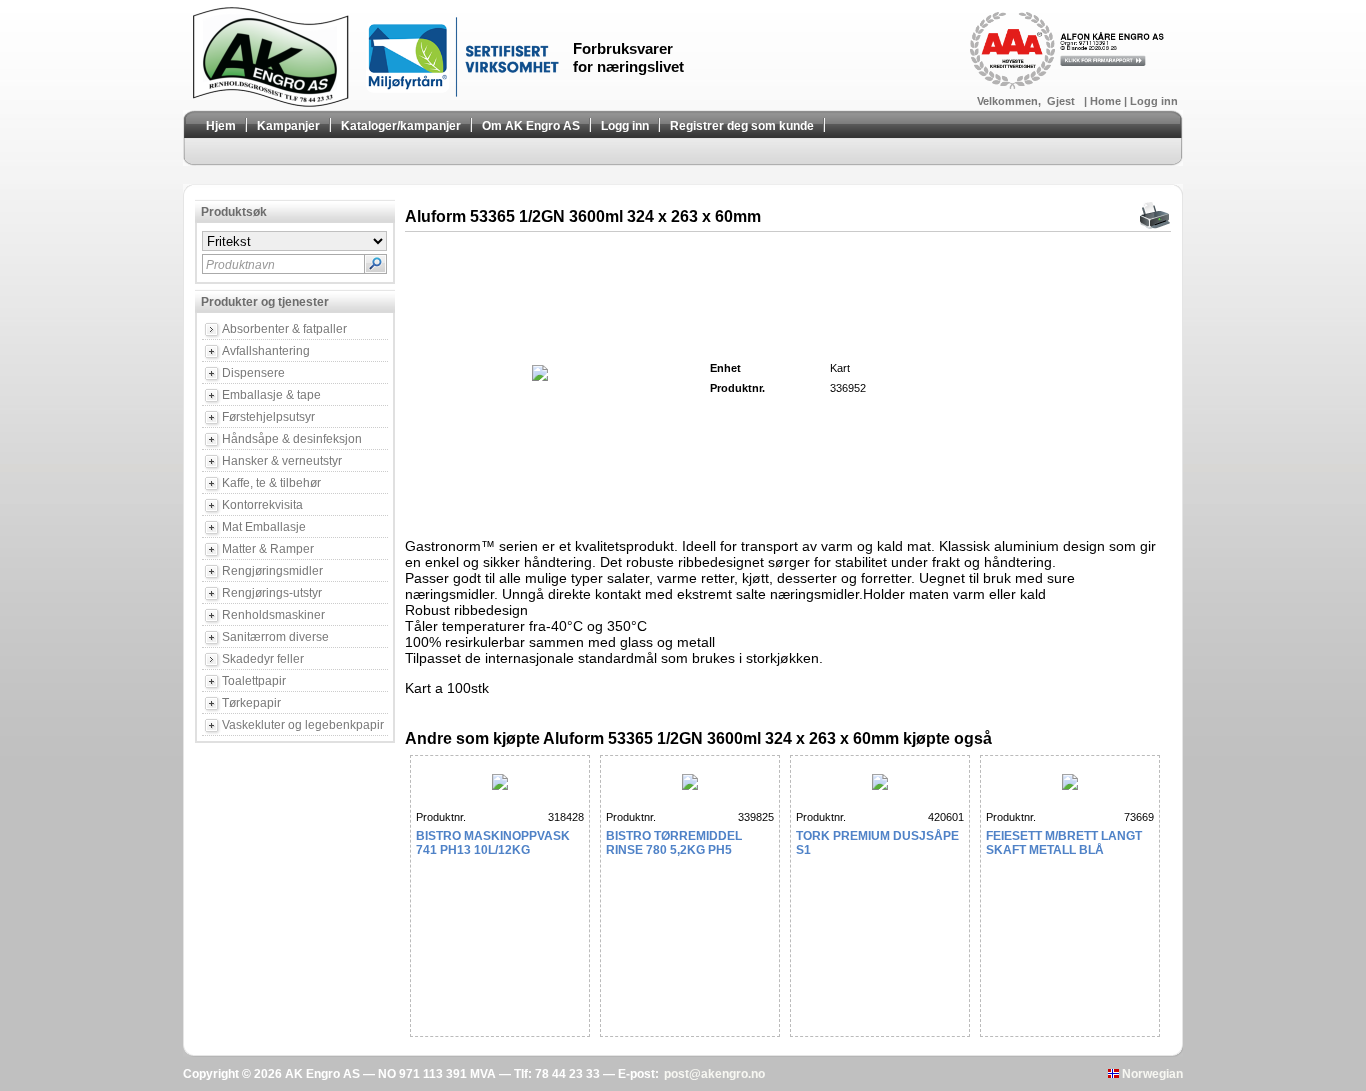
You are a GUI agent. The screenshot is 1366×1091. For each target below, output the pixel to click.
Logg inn (1154, 101)
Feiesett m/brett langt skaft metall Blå (1064, 843)
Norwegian (1151, 1074)
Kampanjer (288, 126)
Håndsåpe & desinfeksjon (292, 439)
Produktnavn (240, 265)
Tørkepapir (251, 703)
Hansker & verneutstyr (282, 461)
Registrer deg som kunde (742, 126)
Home (1107, 101)
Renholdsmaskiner (273, 615)
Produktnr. (441, 817)
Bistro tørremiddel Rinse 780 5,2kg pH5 (674, 843)
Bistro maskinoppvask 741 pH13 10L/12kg (493, 843)
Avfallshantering (266, 351)
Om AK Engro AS (531, 126)
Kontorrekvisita (262, 505)
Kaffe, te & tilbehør (271, 483)
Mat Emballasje (264, 527)
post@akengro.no (714, 1074)
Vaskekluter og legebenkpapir (303, 725)
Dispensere (253, 373)
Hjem (221, 126)
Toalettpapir (254, 681)
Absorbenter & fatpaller (284, 329)
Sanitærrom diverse (275, 637)
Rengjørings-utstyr (272, 593)
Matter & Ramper (268, 549)
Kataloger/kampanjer (401, 126)
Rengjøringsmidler (272, 571)
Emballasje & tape (271, 395)
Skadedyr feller (263, 659)
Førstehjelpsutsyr (268, 417)
